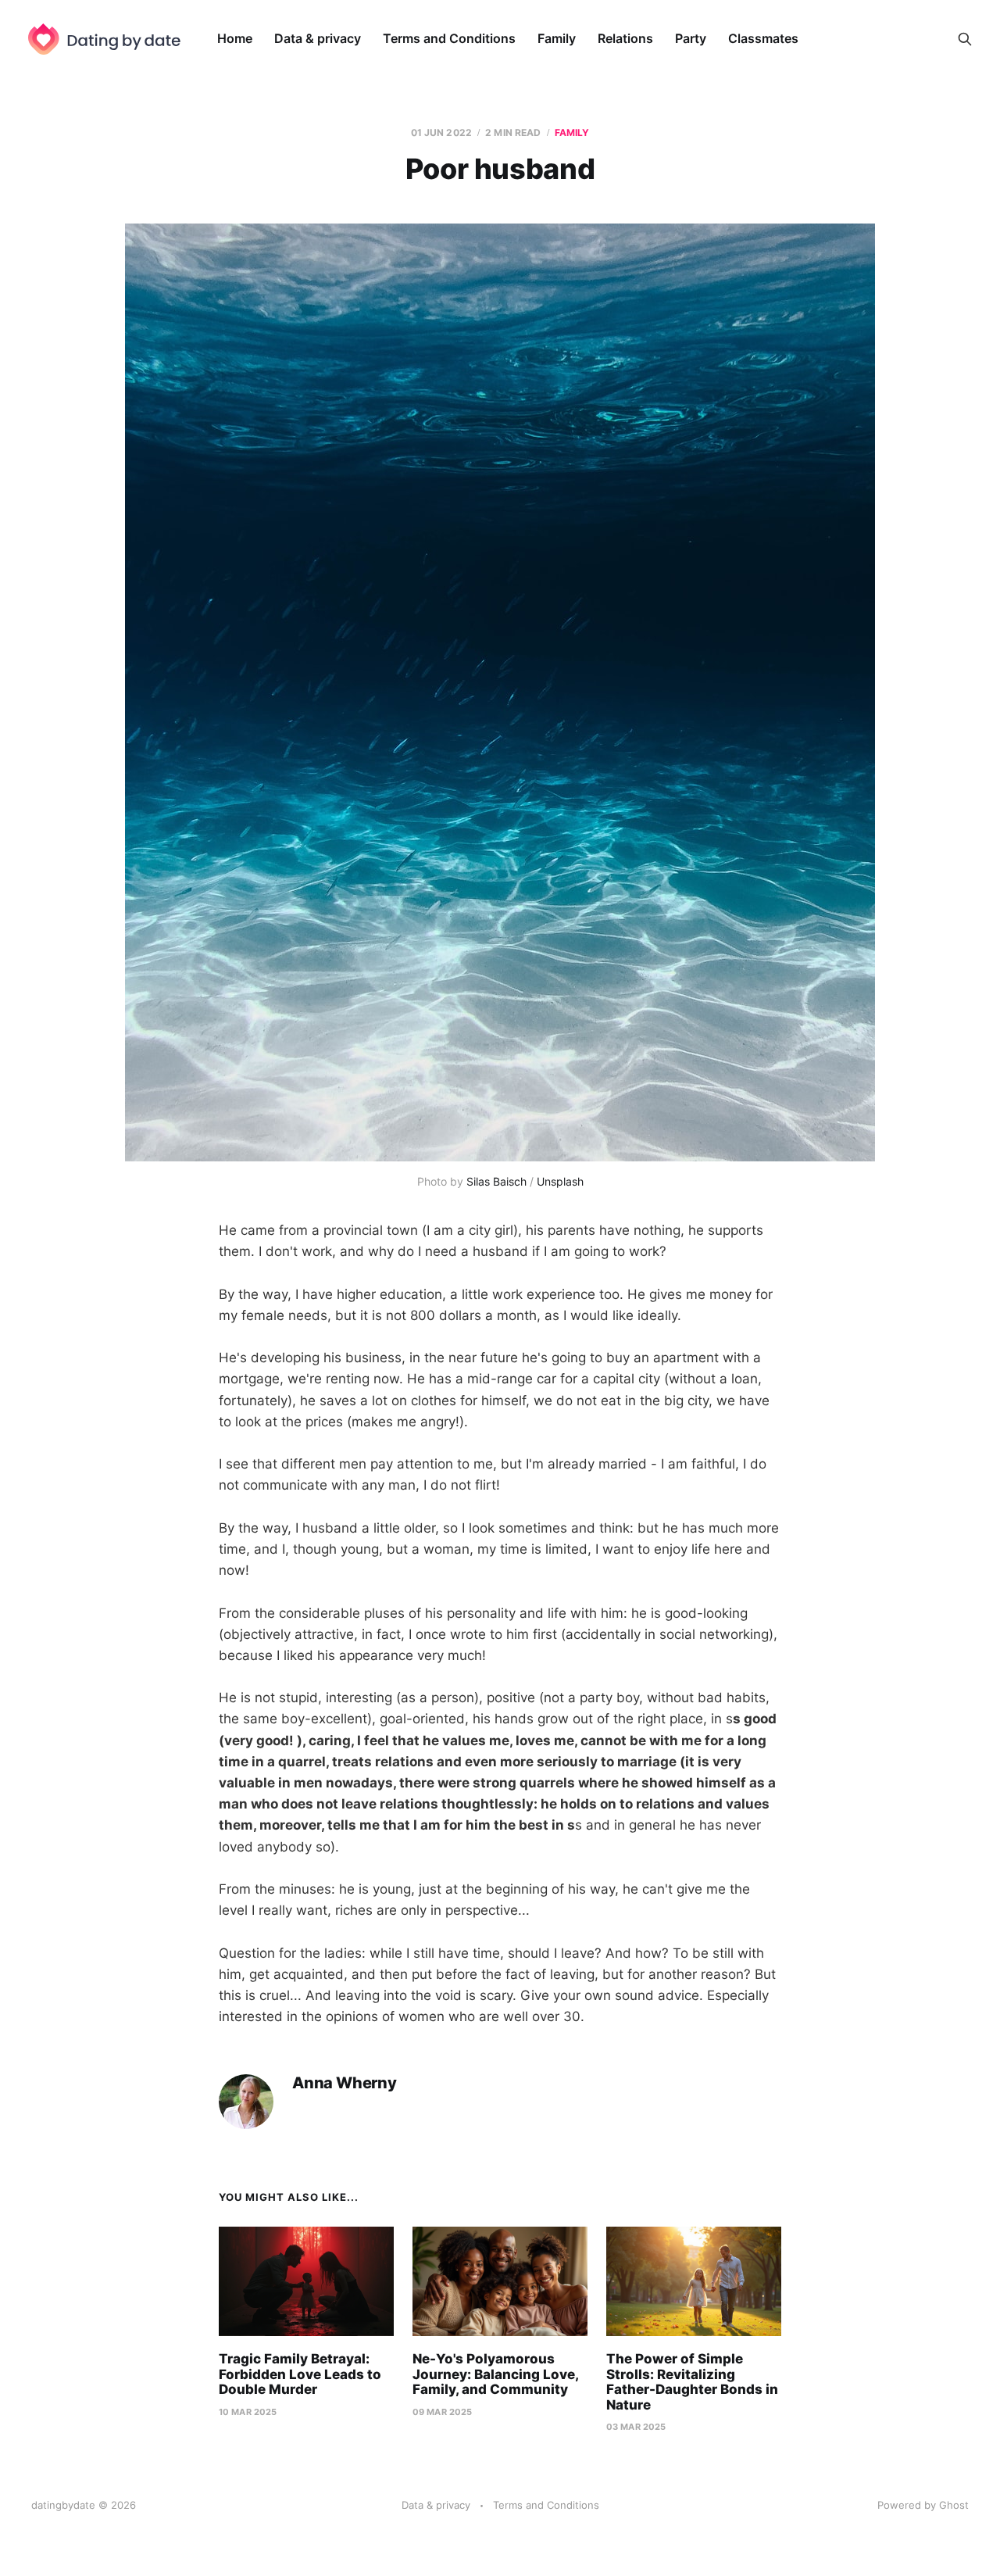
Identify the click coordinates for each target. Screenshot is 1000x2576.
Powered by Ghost (923, 2505)
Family (557, 38)
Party (691, 38)
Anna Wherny (345, 2083)
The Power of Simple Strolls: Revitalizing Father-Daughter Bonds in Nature (692, 2382)
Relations (625, 38)
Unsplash (560, 1181)
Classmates (763, 38)
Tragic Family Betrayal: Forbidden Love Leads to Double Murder (300, 2374)
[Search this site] (965, 39)
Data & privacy (318, 38)
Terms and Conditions (449, 38)
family (572, 132)
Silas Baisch (496, 1181)
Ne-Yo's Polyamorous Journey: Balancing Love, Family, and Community (495, 2374)
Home (235, 38)
